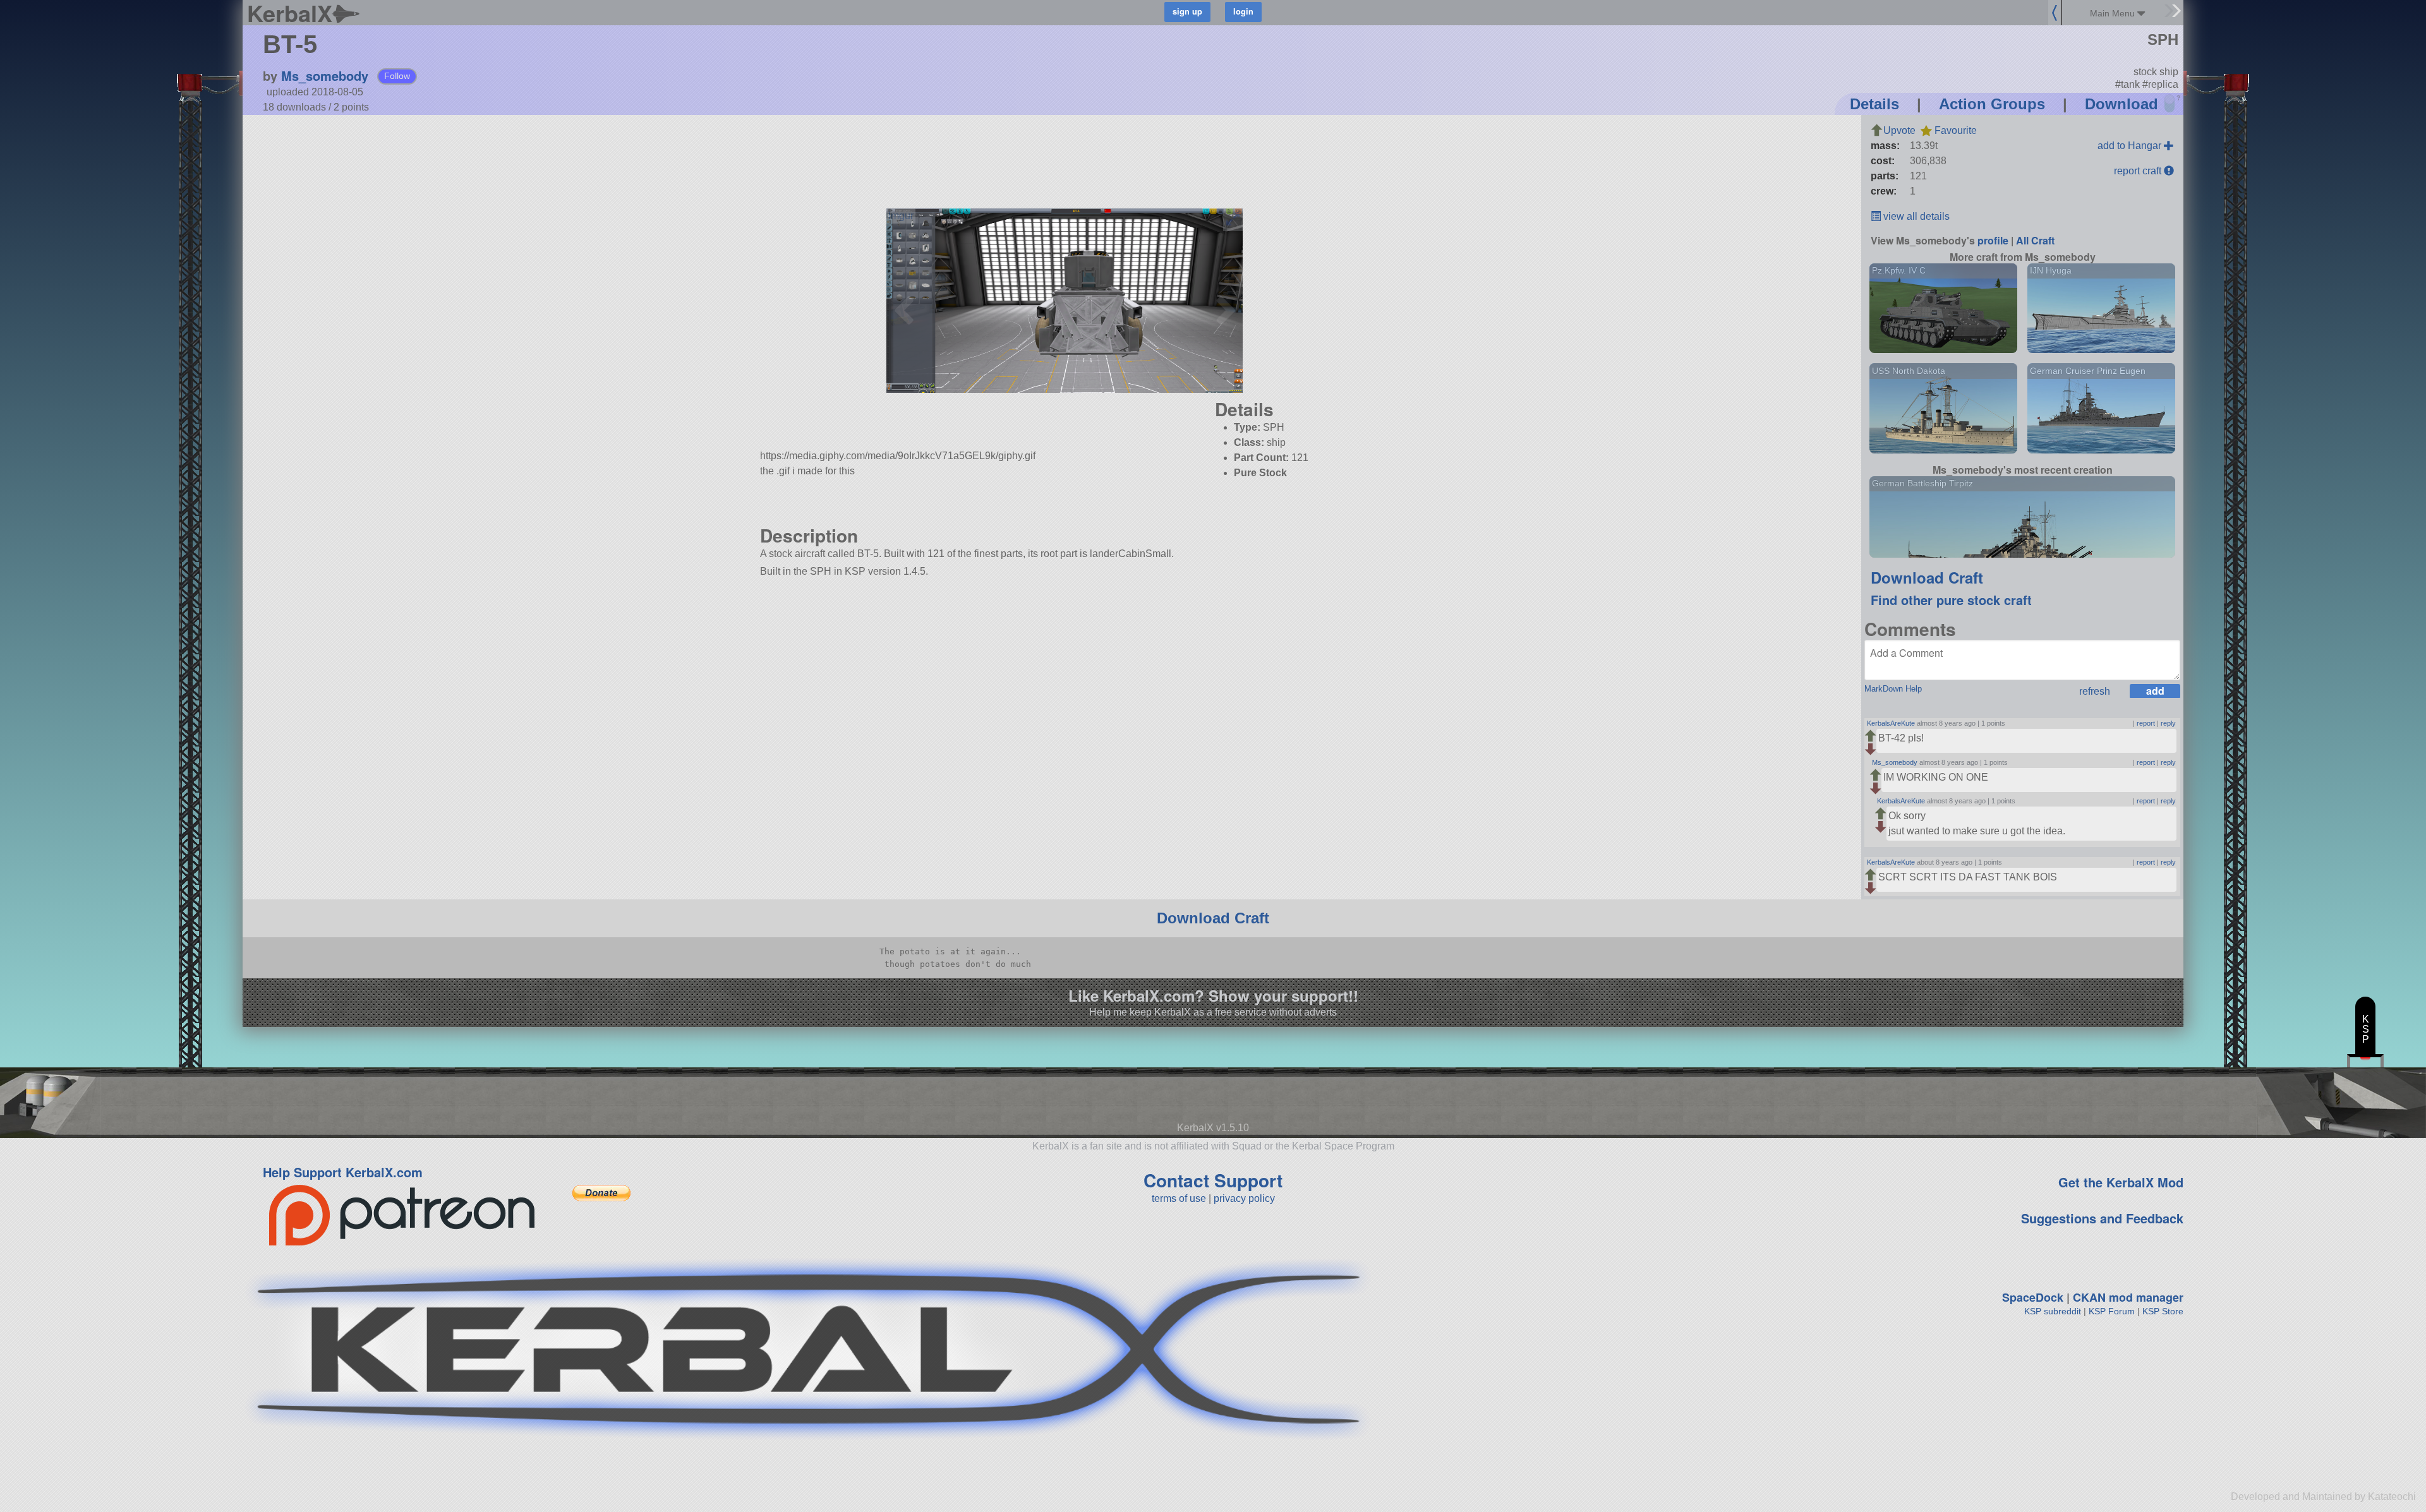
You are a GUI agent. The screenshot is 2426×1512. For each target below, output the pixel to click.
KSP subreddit (2053, 1311)
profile (1993, 240)
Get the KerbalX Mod (2121, 1182)
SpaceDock (2033, 1297)
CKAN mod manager (2128, 1297)
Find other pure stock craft (1951, 600)
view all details (1915, 216)
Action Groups (1992, 104)
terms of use (1179, 1198)
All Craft (2035, 240)
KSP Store (2163, 1311)
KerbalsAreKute (1891, 723)
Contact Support (1213, 1180)
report (2146, 723)
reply (2168, 723)
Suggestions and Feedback (2102, 1218)
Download (2121, 104)
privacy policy (1244, 1198)
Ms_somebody (325, 75)
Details (1874, 104)
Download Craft (1927, 577)
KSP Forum (2112, 1311)
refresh (2095, 691)
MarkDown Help (1893, 689)
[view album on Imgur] (901, 216)
